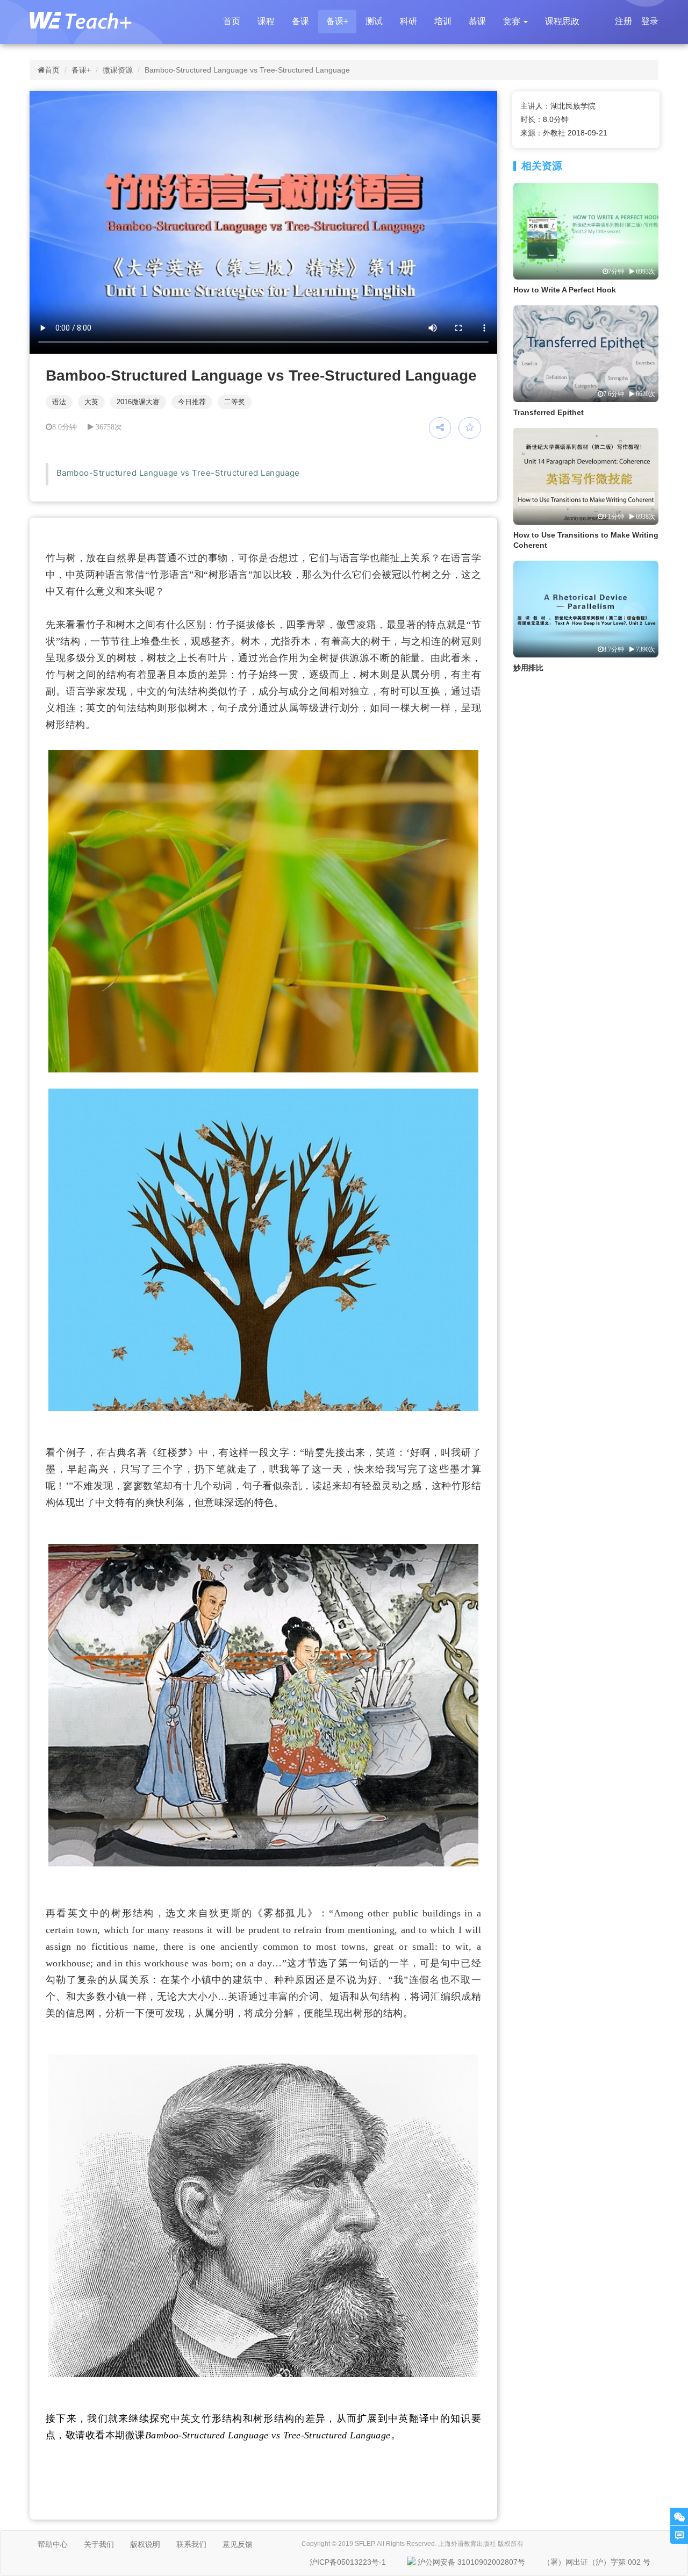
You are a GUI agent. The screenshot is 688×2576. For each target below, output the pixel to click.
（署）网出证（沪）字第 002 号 (597, 2562)
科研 (408, 21)
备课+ (337, 21)
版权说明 (145, 2544)
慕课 (477, 21)
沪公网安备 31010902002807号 (471, 2562)
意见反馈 (238, 2544)
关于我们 (99, 2544)
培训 (443, 21)
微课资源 (118, 70)
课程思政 (562, 21)
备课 (300, 21)
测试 (374, 21)
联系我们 (191, 2544)
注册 (623, 21)
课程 (266, 21)
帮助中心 (53, 2544)
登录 (650, 21)
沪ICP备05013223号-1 (348, 2562)
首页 (232, 21)
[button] (515, 22)
